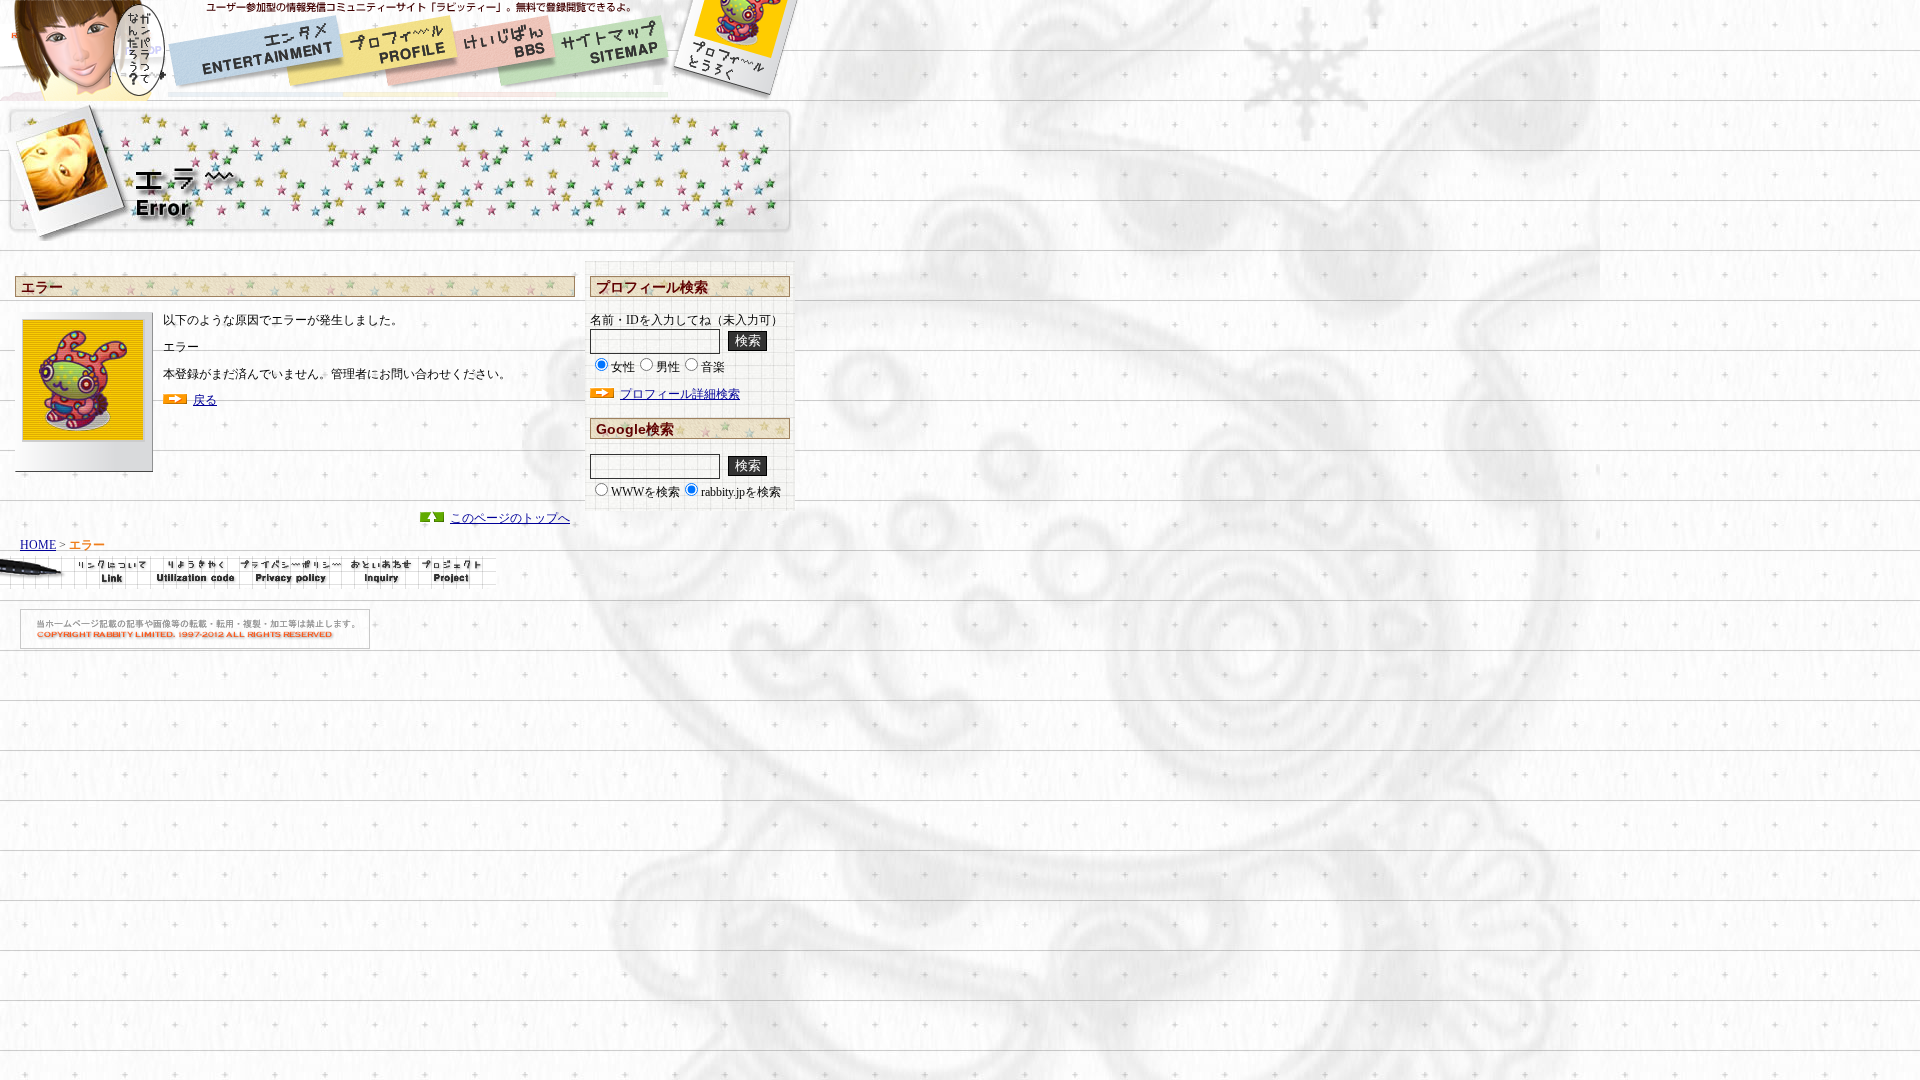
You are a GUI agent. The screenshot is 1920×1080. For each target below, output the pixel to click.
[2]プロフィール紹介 (400, 50)
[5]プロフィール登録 (734, 50)
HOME (38, 545)
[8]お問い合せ (379, 572)
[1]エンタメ (255, 50)
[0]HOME (84, 50)
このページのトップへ (510, 518)
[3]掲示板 (507, 50)
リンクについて (75, 572)
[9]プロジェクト (457, 572)
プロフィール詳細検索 (680, 394)
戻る (205, 400)
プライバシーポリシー (290, 572)
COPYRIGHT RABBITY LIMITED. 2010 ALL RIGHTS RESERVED (195, 629)
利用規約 (195, 572)
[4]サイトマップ (612, 50)
